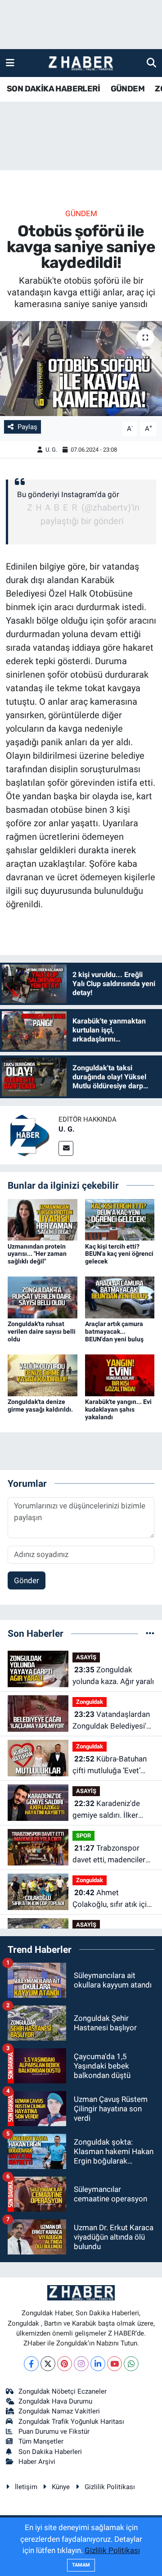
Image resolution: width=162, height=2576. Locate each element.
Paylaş (27, 427)
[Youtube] (115, 2364)
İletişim (26, 2487)
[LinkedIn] (98, 2364)
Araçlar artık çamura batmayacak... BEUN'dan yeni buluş (114, 1331)
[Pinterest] (65, 2364)
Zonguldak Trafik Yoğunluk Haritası (71, 2422)
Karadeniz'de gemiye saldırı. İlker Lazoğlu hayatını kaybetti (106, 1810)
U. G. (51, 450)
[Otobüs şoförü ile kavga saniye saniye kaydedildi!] (81, 369)
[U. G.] (29, 1135)
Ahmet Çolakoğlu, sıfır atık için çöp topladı (112, 1899)
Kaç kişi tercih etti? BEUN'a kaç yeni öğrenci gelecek (119, 1254)
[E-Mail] (66, 1148)
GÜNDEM (128, 89)
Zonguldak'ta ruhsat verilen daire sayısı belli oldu (42, 1331)
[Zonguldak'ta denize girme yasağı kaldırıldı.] (43, 1375)
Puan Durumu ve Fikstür (54, 2431)
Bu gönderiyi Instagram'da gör (68, 494)
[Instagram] (81, 2364)
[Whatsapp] (131, 2364)
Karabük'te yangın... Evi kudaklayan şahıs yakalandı (118, 1409)
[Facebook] (31, 2364)
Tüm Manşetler (41, 2441)
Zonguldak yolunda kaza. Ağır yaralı (113, 1675)
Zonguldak (90, 1702)
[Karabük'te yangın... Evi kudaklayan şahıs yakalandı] (120, 1375)
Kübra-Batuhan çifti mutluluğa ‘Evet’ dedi (110, 1765)
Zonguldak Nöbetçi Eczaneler (63, 2391)
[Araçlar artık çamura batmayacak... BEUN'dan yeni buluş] (120, 1297)
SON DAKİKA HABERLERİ (53, 89)
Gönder (27, 1580)
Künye (61, 2487)
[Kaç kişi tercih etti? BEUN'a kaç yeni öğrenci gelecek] (120, 1219)
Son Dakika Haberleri (50, 2452)
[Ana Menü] (10, 63)
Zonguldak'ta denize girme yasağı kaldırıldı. (40, 1406)
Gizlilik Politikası (110, 2487)
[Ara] (151, 63)
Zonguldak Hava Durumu (55, 2401)
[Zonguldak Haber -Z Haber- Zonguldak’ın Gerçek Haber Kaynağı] (81, 63)
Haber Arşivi (37, 2462)
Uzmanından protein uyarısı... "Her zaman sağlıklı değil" (37, 1254)
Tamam (81, 2565)
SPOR (83, 1836)
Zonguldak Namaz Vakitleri (59, 2411)
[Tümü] (150, 1633)
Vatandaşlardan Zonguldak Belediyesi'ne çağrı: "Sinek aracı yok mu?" (113, 1721)
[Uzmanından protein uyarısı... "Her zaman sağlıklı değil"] (43, 1219)
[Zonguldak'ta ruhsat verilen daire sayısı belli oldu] (43, 1297)
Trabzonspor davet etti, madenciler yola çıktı (109, 1854)
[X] (48, 2364)
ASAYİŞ (86, 1657)
